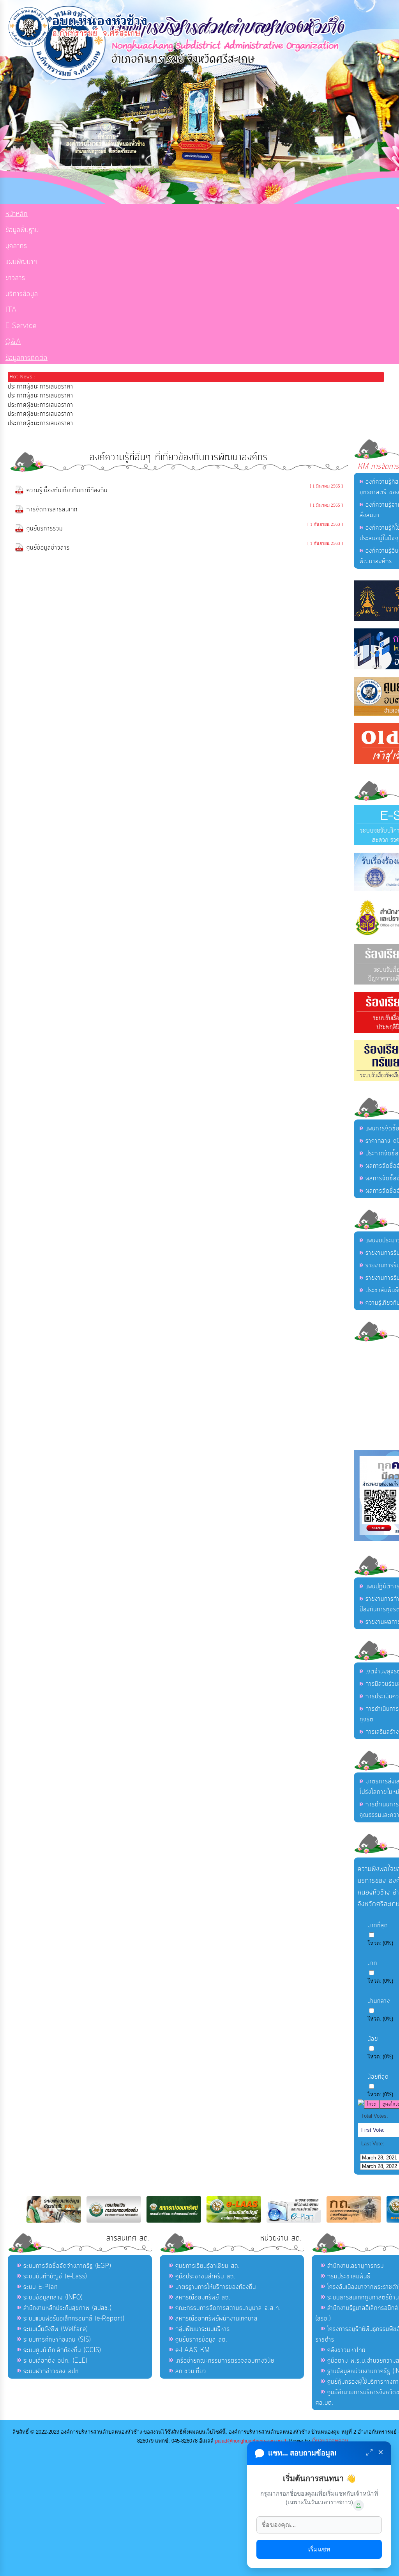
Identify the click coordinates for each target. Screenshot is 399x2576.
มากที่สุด (378, 1925)
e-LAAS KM (193, 2350)
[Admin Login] (358, 2505)
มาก (372, 1963)
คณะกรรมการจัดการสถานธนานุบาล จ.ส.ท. (228, 2308)
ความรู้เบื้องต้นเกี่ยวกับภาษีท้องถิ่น (67, 490)
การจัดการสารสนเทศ (52, 509)
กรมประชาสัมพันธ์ (349, 2276)
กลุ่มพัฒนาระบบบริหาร (203, 2329)
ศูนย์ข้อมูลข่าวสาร (48, 548)
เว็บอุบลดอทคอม (330, 2441)
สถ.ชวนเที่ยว (191, 2371)
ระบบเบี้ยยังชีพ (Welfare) (56, 2329)
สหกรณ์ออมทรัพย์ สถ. (203, 2297)
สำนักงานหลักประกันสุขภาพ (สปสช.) (67, 2308)
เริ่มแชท (319, 2549)
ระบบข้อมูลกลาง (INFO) (53, 2297)
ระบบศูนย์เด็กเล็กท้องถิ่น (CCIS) (62, 2350)
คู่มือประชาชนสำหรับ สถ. (206, 2276)
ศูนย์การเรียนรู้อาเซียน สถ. (208, 2266)
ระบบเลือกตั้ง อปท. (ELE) (55, 2361)
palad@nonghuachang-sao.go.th (251, 2441)
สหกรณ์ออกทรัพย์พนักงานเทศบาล (216, 2319)
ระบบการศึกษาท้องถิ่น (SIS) (57, 2340)
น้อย (373, 2039)
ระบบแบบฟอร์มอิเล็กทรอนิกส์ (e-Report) (74, 2319)
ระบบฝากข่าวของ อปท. (52, 2371)
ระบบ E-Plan (41, 2287)
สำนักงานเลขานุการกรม (356, 2266)
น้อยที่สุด (378, 2077)
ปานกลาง (379, 2001)
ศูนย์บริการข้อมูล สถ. (201, 2340)
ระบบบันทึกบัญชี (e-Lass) (55, 2276)
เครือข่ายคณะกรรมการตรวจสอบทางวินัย (225, 2361)
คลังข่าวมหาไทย (346, 2350)
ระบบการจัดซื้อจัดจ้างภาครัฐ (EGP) (67, 2266)
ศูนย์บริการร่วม (45, 529)
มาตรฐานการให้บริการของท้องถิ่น (216, 2287)
